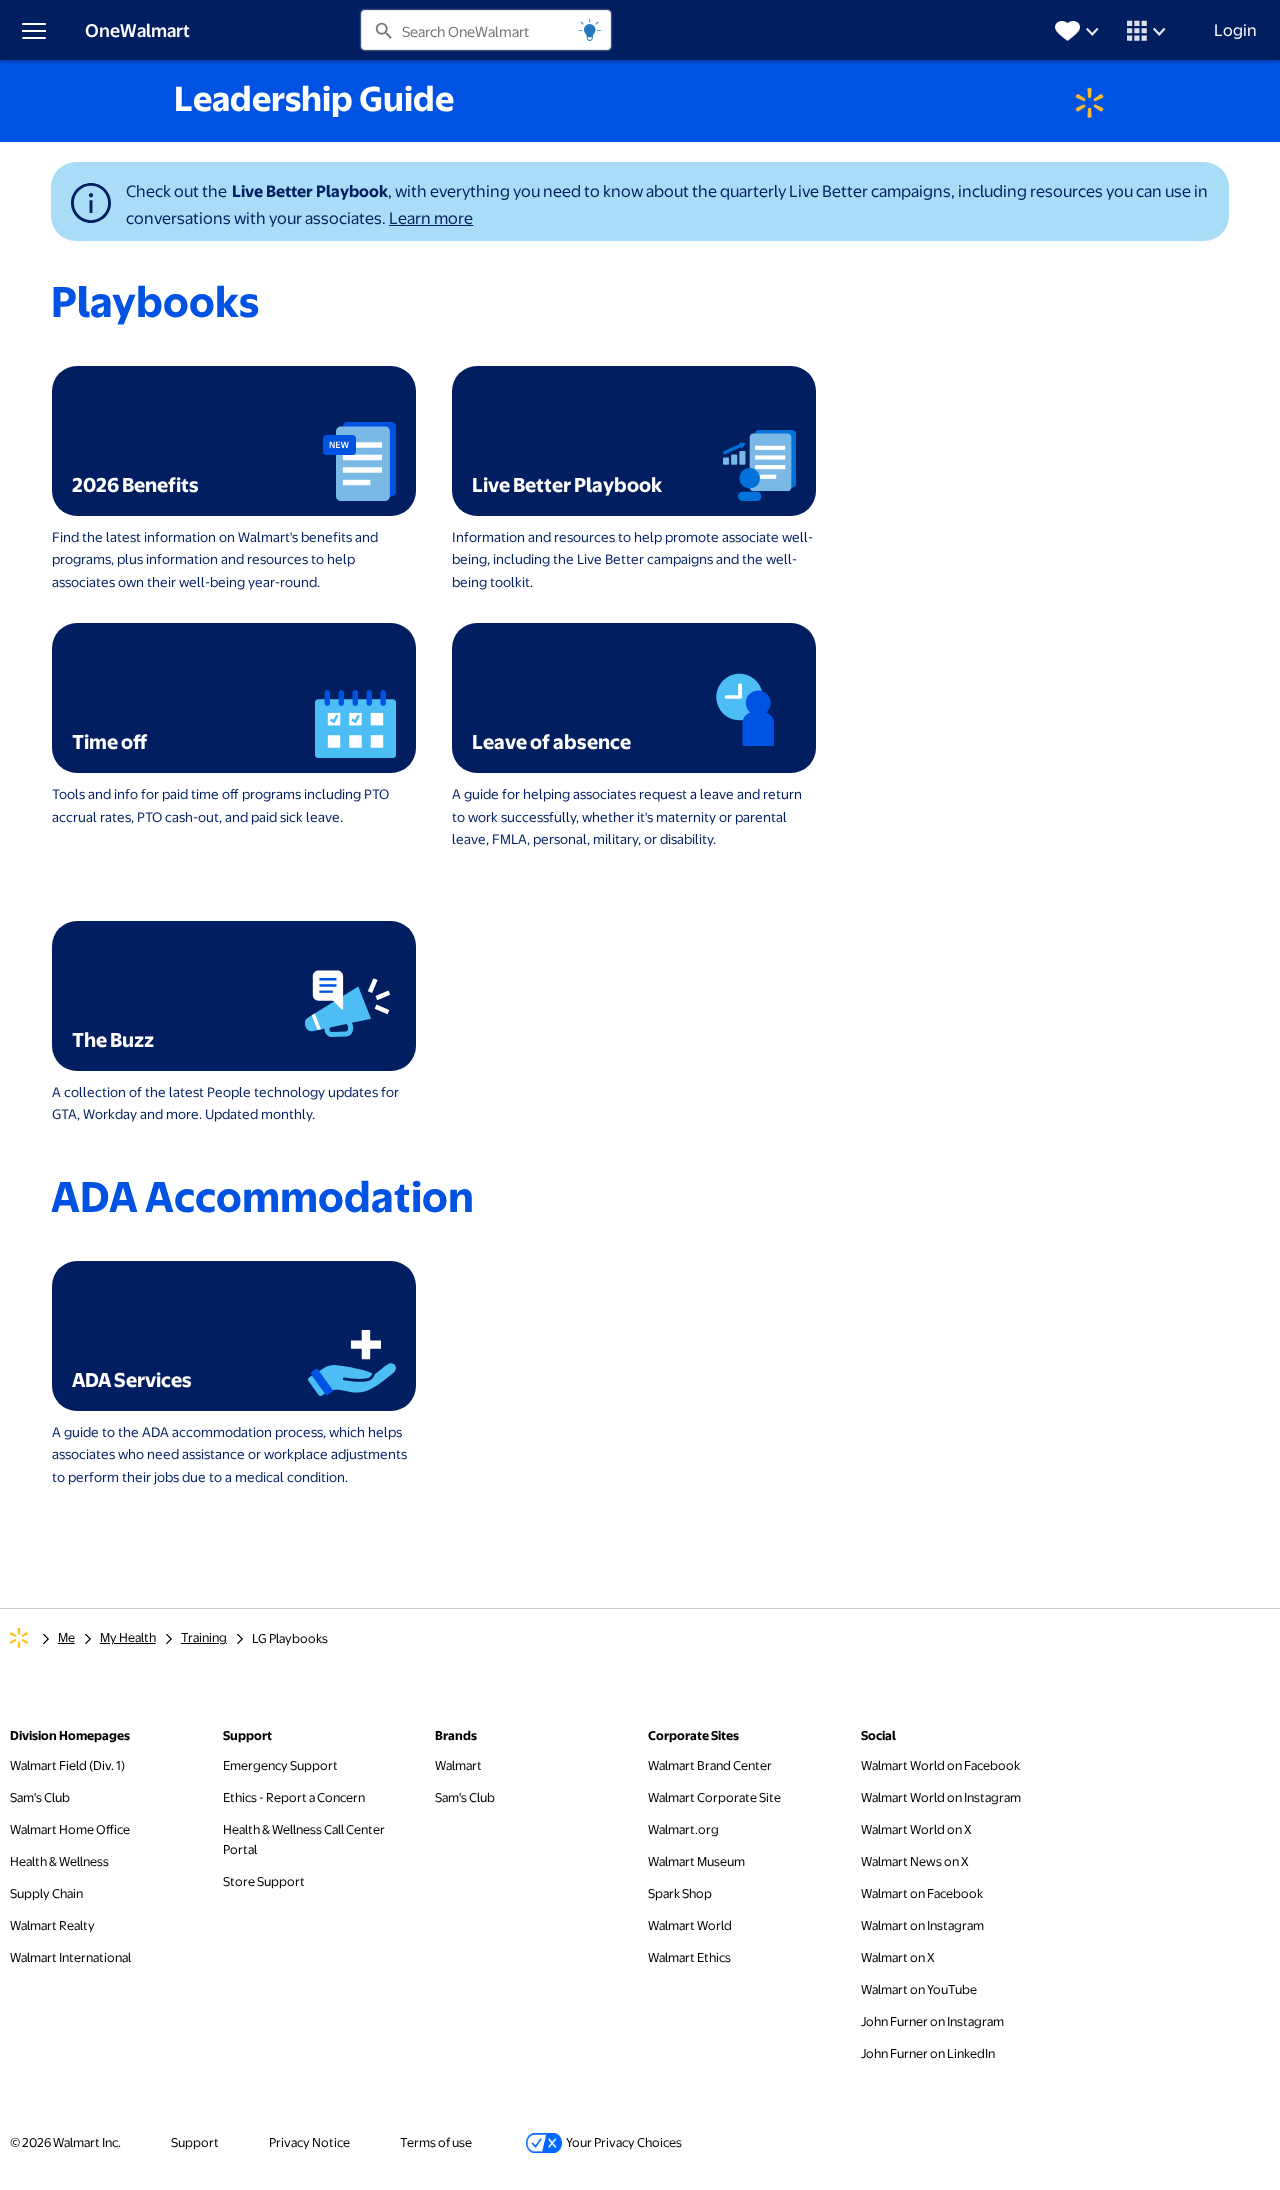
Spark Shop (680, 1892)
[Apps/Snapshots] (1149, 29)
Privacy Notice (309, 2142)
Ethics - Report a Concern (294, 1796)
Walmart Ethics (689, 1957)
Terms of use (436, 2142)
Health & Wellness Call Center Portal (304, 1839)
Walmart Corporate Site (714, 1796)
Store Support (264, 1880)
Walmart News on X (915, 1860)
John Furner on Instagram (932, 2020)
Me (66, 1637)
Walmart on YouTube (919, 1988)
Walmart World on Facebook (940, 1764)
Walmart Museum (696, 1860)
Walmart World (690, 1925)
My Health (128, 1637)
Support (195, 2142)
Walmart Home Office (70, 1829)
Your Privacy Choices (602, 2141)
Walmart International (70, 1957)
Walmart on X (898, 1956)
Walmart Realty (52, 1925)
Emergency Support (280, 1765)
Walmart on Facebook (922, 1892)
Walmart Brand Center (710, 1764)
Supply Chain (46, 1893)
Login (1235, 29)
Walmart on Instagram (922, 1924)
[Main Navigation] (33, 30)
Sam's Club (40, 1796)
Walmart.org (683, 1828)
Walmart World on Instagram (941, 1796)
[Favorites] (1079, 29)
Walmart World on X (916, 1828)
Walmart (458, 1764)
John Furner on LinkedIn (928, 2052)
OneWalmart (137, 29)
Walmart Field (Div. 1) (67, 1765)
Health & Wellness (59, 1861)
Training (204, 1637)
